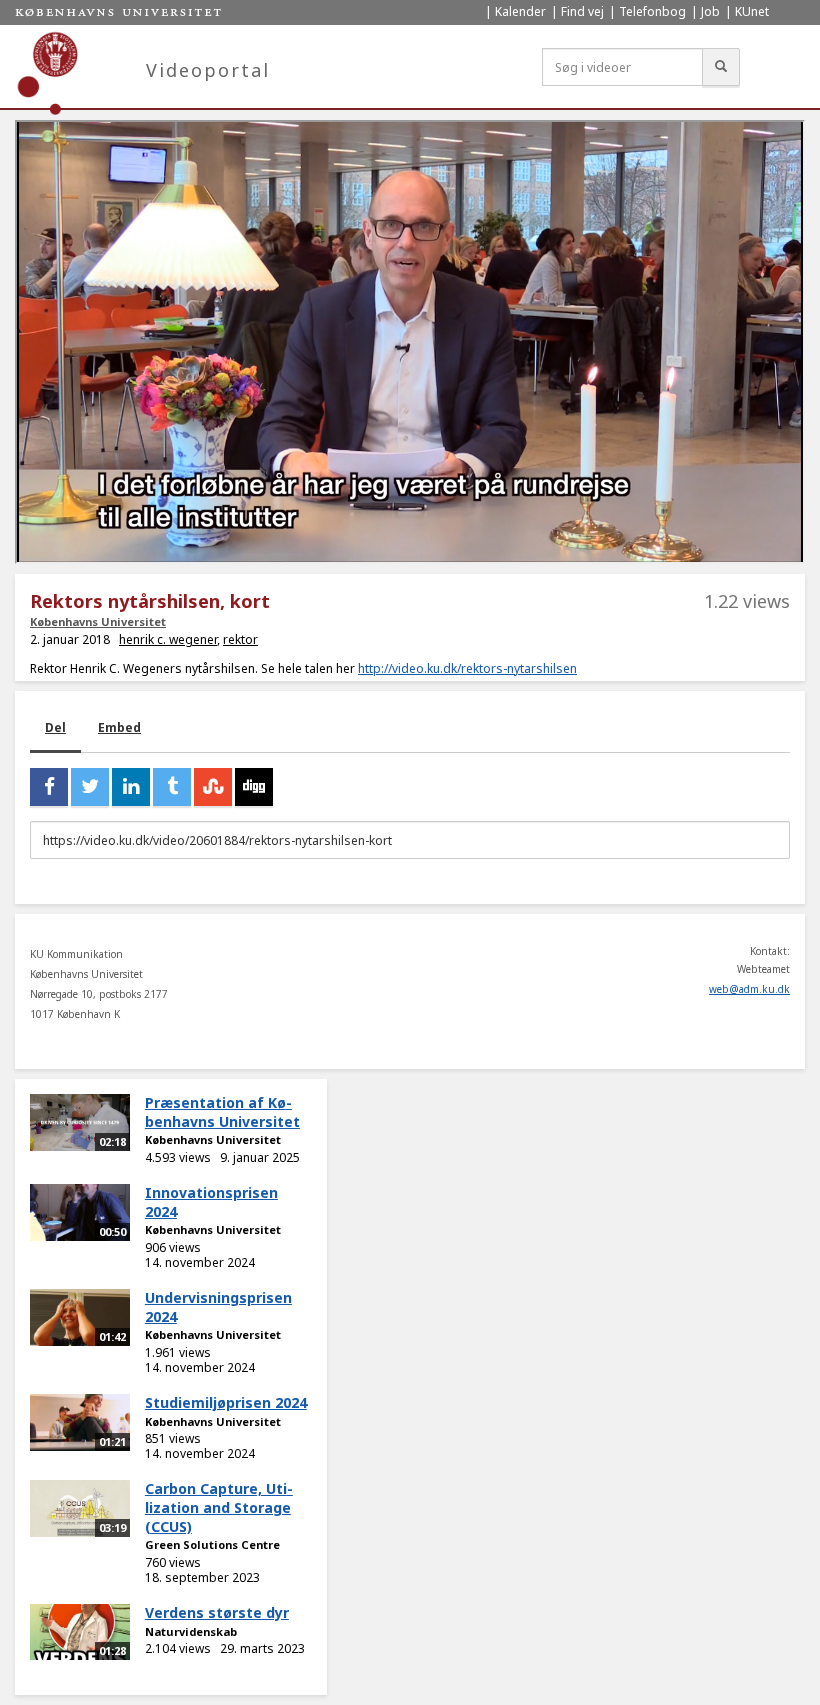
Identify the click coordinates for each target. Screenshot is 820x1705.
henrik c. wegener (168, 639)
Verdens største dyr (217, 1612)
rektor (240, 639)
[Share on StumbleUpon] (213, 787)
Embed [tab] (119, 727)
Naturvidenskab (191, 1631)
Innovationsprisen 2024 (211, 1202)
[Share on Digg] (254, 787)
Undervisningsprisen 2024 (218, 1307)
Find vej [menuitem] (582, 11)
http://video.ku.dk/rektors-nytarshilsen (467, 668)
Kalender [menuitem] (520, 11)
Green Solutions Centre (212, 1544)
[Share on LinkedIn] (131, 787)
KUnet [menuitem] (752, 11)
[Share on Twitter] (90, 787)
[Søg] (721, 67)
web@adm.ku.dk (749, 989)
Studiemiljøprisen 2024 (226, 1402)
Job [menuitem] (710, 11)
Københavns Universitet (98, 621)
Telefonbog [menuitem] (652, 11)
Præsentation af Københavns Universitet (222, 1112)
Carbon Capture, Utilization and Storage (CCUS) (219, 1507)
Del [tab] (55, 727)
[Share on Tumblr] (172, 787)
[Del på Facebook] (49, 787)
